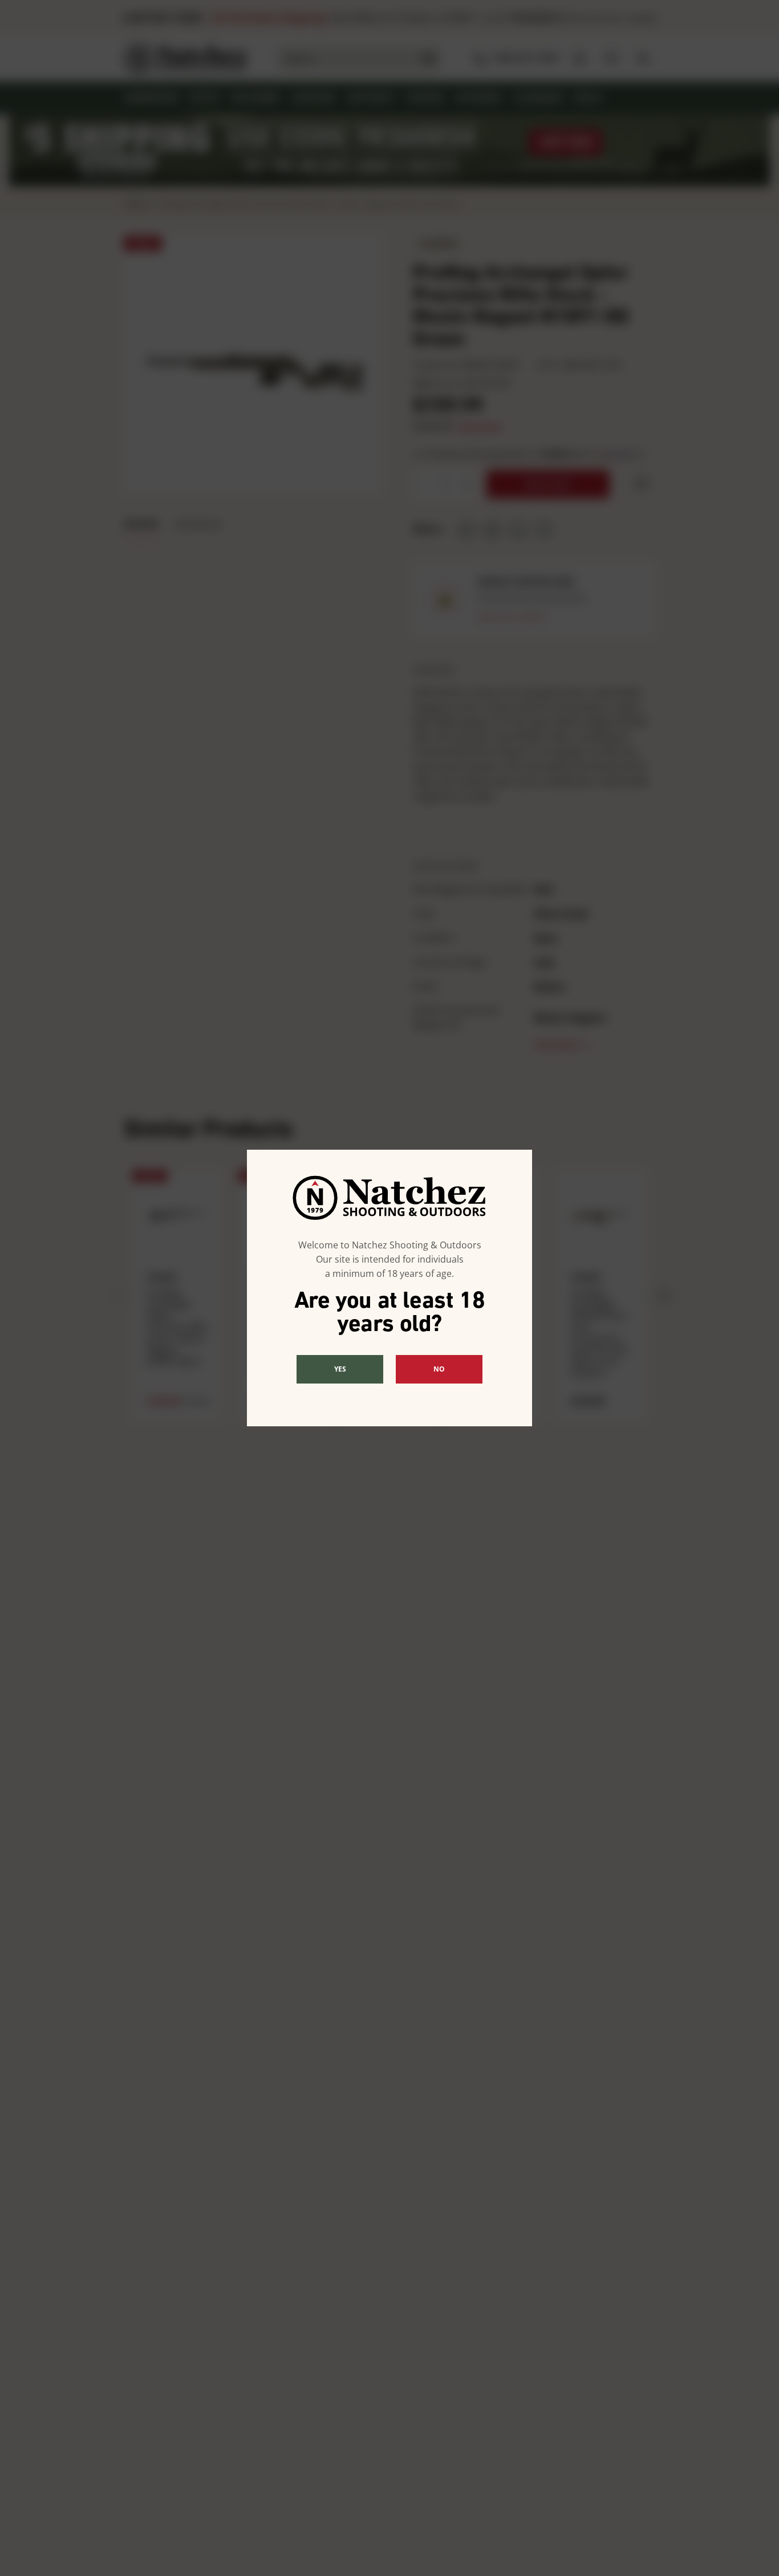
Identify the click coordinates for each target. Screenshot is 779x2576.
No (439, 1369)
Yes (340, 1369)
